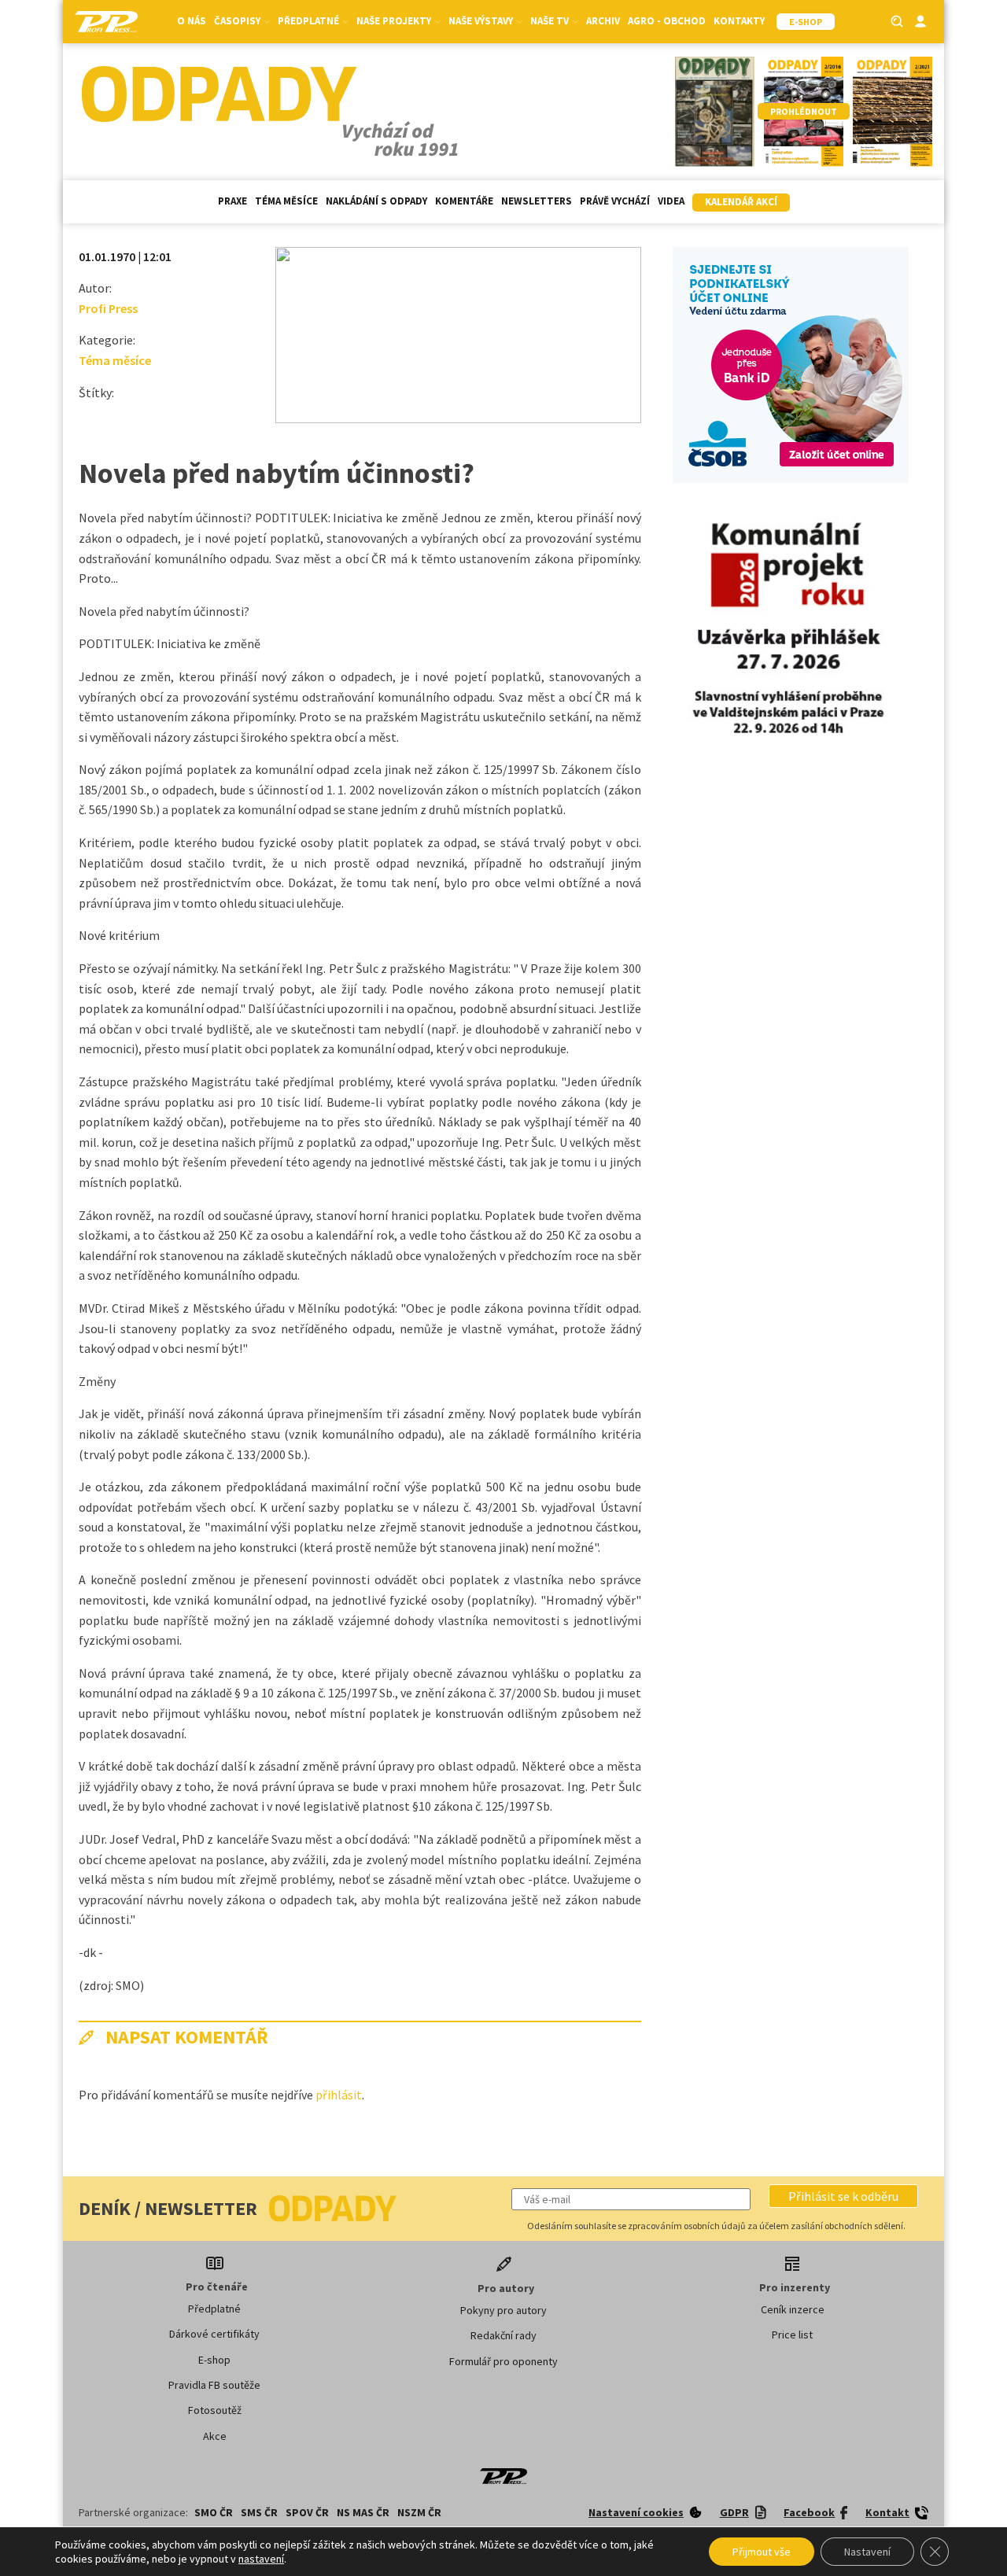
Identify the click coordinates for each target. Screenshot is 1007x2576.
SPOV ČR (307, 2512)
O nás (192, 21)
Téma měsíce (286, 201)
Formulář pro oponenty (503, 2361)
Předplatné (214, 2309)
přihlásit (339, 2095)
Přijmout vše (762, 2552)
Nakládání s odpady (376, 201)
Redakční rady (503, 2335)
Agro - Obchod (667, 21)
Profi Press (108, 308)
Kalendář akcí (741, 202)
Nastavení (867, 2552)
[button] (843, 2196)
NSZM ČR (419, 2512)
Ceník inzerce (793, 2309)
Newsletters (537, 201)
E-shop (214, 2360)
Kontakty (739, 21)
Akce (215, 2436)
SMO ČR (214, 2512)
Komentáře (464, 201)
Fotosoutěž (215, 2410)
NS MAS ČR (363, 2512)
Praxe (232, 201)
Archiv (603, 21)
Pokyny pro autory (503, 2310)
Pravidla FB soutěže (214, 2385)
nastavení (261, 2559)
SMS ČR (259, 2512)
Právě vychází (615, 201)
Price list (792, 2335)
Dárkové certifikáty (214, 2334)
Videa (671, 201)
